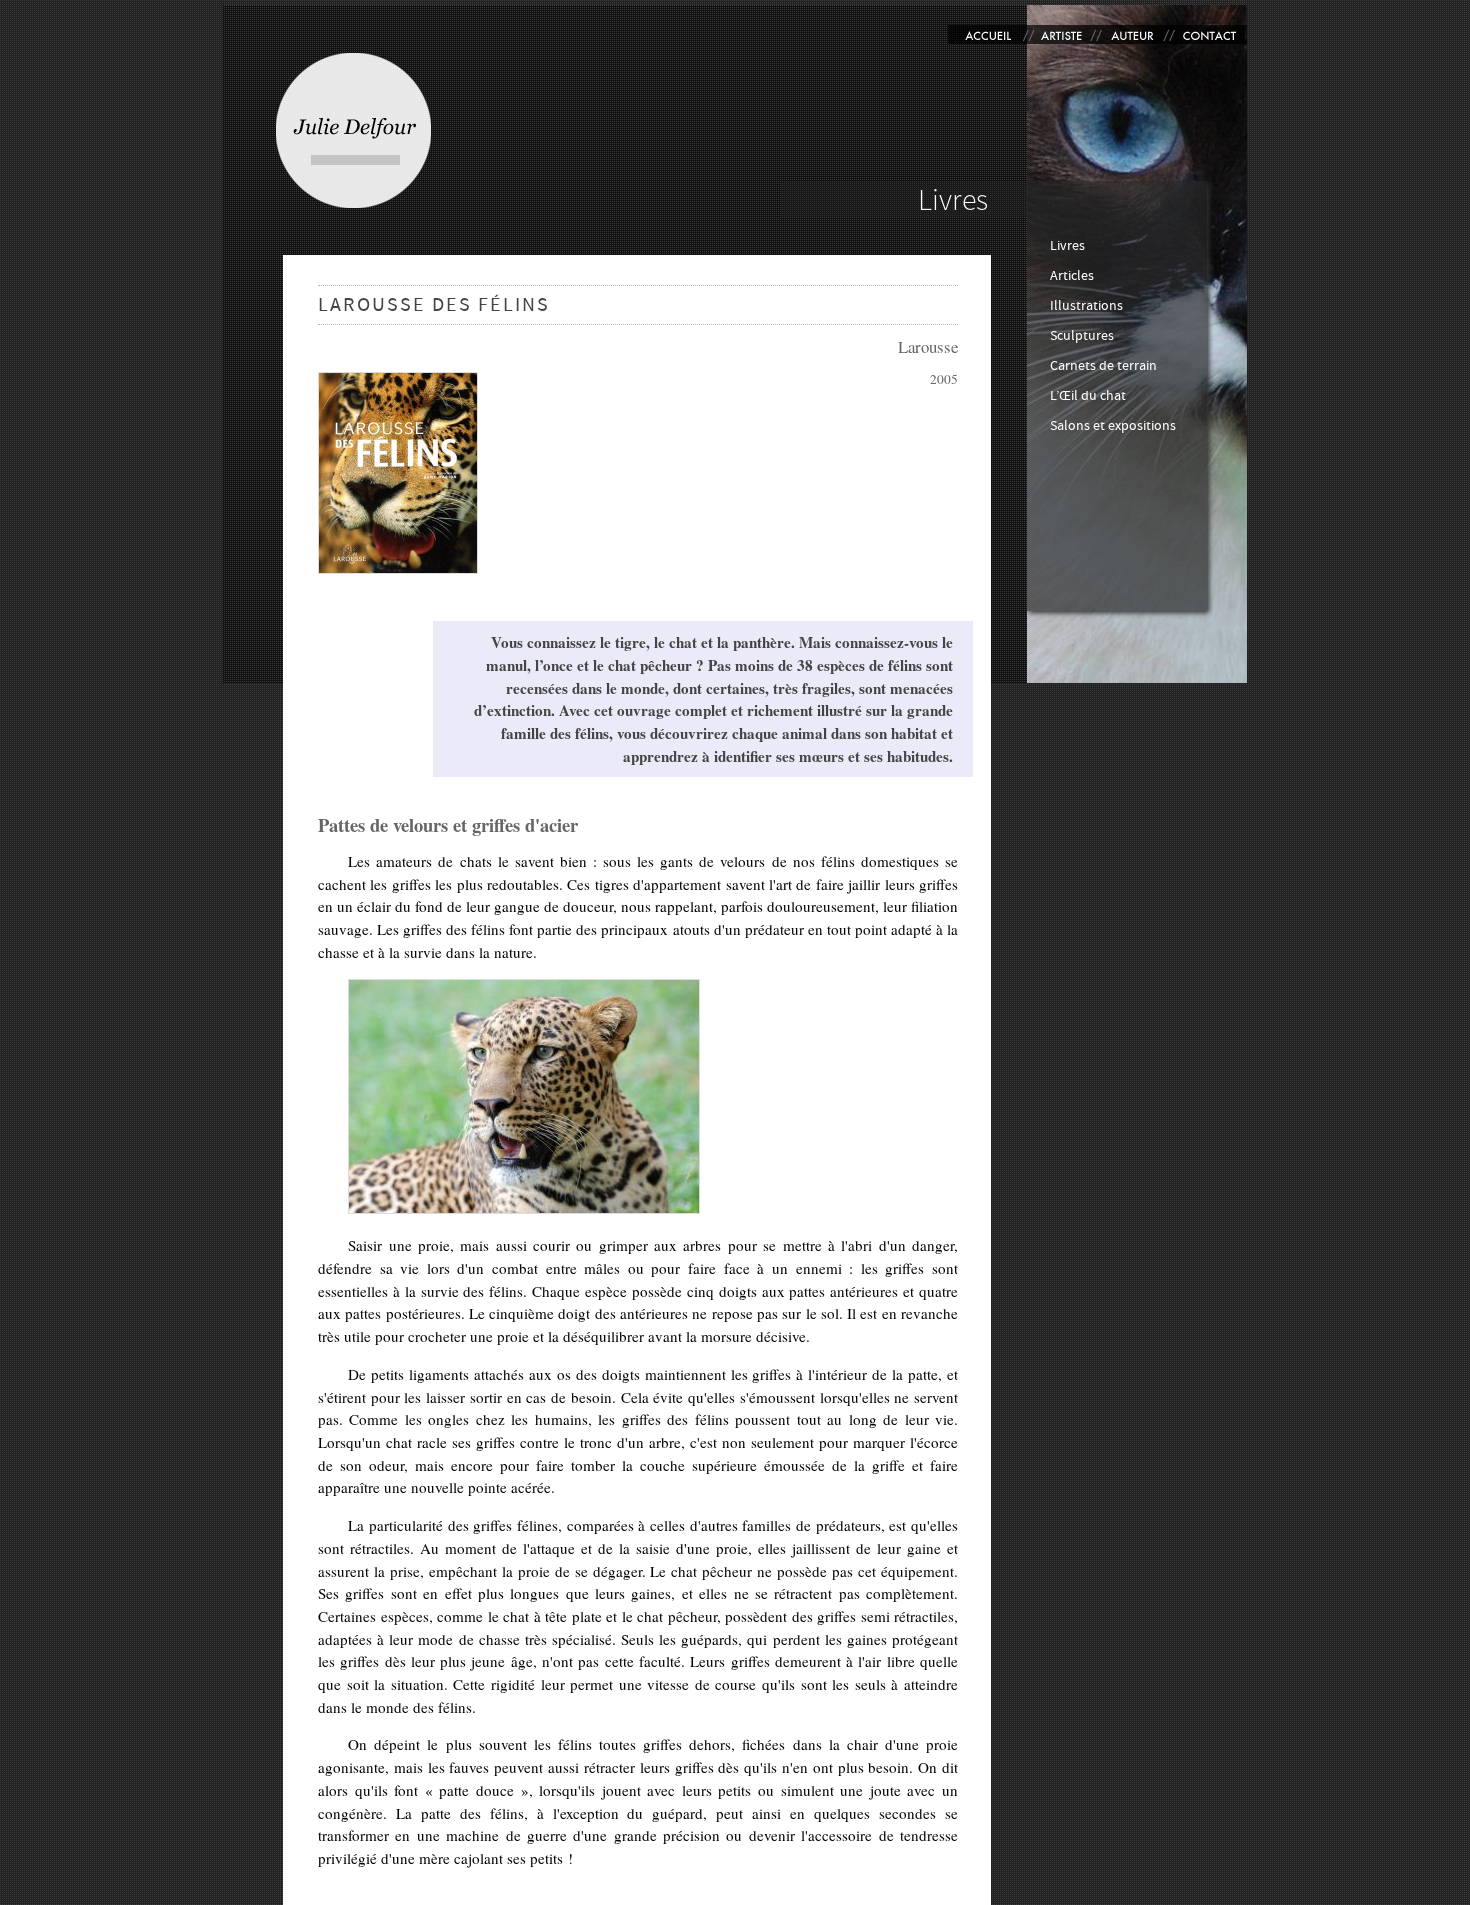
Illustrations (1086, 305)
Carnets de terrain (1103, 365)
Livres (1067, 245)
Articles (1072, 275)
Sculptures (1082, 335)
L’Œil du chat (1088, 395)
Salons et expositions (1113, 425)
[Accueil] (353, 130)
